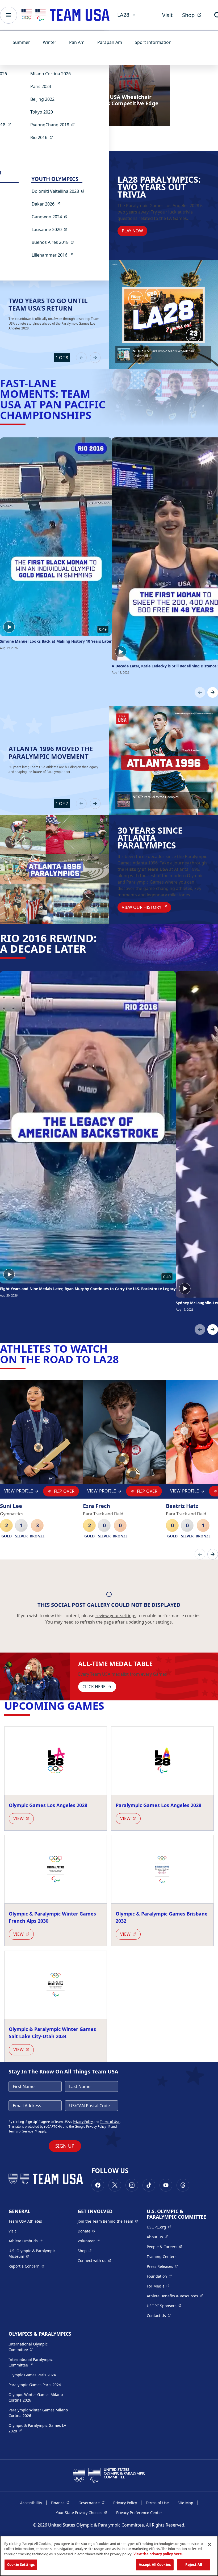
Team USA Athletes (25, 2221)
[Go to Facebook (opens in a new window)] (98, 2185)
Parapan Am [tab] (110, 42)
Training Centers (162, 2257)
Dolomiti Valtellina (60, 191)
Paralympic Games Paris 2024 (35, 2385)
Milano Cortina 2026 (51, 74)
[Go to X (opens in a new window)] (115, 2185)
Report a (26, 2266)
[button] (163, 354)
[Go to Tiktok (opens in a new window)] (149, 2185)
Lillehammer (54, 255)
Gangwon (51, 217)
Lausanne (51, 229)
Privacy (98, 2127)
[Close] (209, 2544)
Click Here (94, 1687)
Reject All (194, 2565)
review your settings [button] (116, 1616)
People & (164, 2247)
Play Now (132, 231)
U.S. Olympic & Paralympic (37, 2253)
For (158, 2286)
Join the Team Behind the (108, 2221)
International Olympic (39, 2347)
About (157, 2237)
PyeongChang (54, 125)
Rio (43, 137)
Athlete (26, 2241)
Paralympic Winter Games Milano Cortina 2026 (38, 2413)
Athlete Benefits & (175, 2296)
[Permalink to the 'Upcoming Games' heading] (108, 1706)
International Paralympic (39, 2362)
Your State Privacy (81, 2512)
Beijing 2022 (42, 99)
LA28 (123, 15)
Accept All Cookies (155, 2565)
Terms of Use (157, 2503)
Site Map (185, 2503)
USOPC (164, 2306)
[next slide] (95, 358)
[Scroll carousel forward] (213, 692)
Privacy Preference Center (139, 2513)
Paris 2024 (41, 86)
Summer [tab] (21, 42)
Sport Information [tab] (153, 42)
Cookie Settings (21, 2565)
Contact (159, 2315)
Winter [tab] (50, 42)
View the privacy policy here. (158, 2554)
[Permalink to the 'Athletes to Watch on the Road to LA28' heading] (123, 1359)
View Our (146, 907)
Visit (167, 15)
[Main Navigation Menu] (9, 15)
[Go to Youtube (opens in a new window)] (166, 2185)
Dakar (47, 204)
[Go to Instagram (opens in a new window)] (132, 2185)
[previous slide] (81, 358)
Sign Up (65, 2146)
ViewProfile (19, 1492)
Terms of (23, 2131)
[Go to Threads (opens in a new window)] (183, 2185)
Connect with (94, 2260)
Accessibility (31, 2503)
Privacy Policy (83, 2122)
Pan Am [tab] (77, 42)
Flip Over (64, 1491)
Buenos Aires (54, 242)
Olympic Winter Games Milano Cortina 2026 (36, 2397)
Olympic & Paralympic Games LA (37, 2428)
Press (162, 2266)
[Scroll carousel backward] (200, 692)
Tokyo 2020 (42, 112)
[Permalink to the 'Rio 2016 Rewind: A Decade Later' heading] (90, 949)
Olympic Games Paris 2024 (32, 2375)
